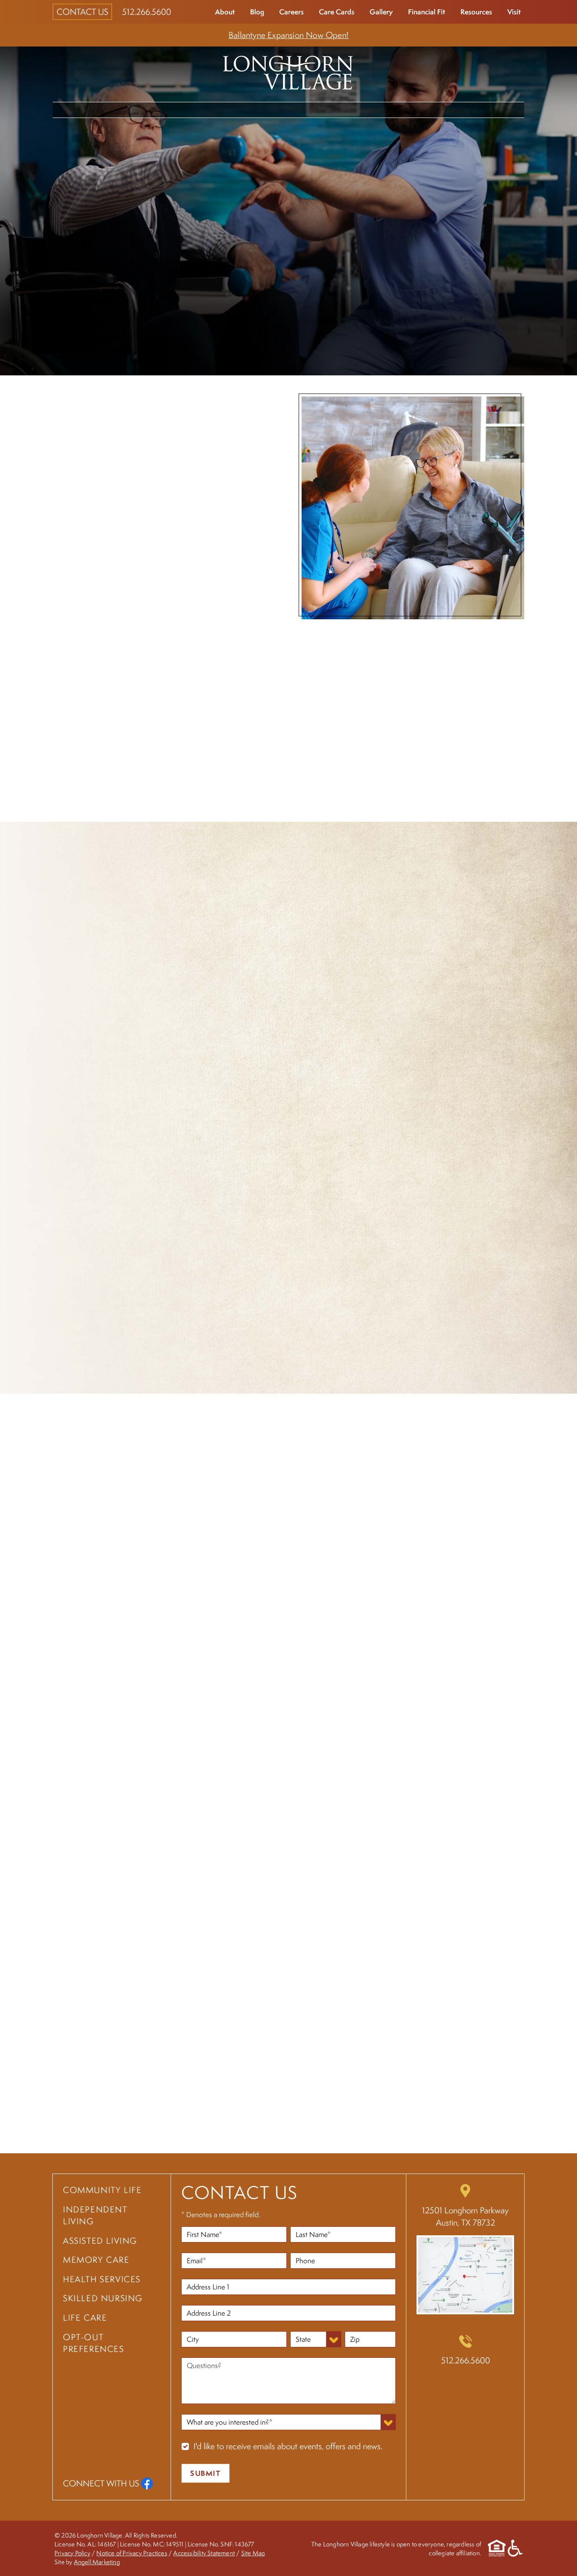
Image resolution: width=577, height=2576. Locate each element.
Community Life (90, 109)
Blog (257, 12)
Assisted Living (254, 109)
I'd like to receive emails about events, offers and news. (288, 2446)
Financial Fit (427, 12)
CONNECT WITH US (101, 2483)
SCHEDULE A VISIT (120, 808)
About (225, 12)
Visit (514, 12)
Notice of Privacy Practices (132, 2553)
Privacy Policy (72, 2553)
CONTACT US (82, 12)
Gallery (381, 12)
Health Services (395, 109)
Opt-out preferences (94, 2343)
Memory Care (324, 109)
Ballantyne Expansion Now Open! (288, 35)
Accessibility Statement (204, 2553)
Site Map (253, 2553)
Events (504, 109)
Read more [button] (202, 2130)
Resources (476, 12)
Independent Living (173, 109)
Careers (291, 12)
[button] (517, 2093)
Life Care (458, 109)
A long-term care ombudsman (106, 1285)
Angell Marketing (97, 2561)
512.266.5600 (147, 12)
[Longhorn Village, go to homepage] (288, 71)
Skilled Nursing (103, 2298)
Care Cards (337, 12)
